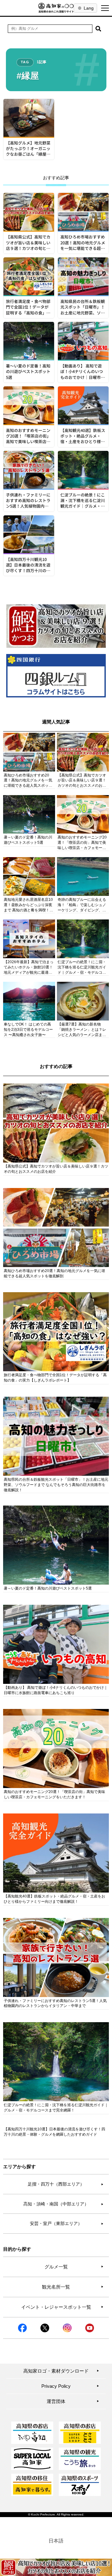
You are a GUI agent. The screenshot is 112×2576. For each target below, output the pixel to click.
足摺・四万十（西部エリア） (66, 2184)
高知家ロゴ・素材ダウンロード (61, 2371)
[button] (98, 29)
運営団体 (73, 2401)
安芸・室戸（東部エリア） (67, 2223)
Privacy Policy (70, 2386)
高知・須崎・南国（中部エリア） (63, 2204)
